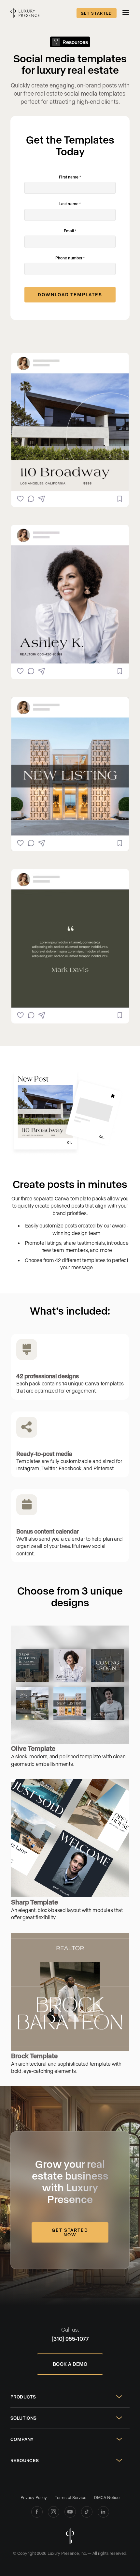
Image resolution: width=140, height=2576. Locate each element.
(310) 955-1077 (70, 2338)
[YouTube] (70, 2512)
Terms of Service (70, 2497)
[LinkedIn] (103, 2512)
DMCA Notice (107, 2497)
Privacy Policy (34, 2497)
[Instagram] (54, 2512)
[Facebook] (37, 2512)
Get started (97, 13)
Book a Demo (70, 2364)
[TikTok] (87, 2512)
